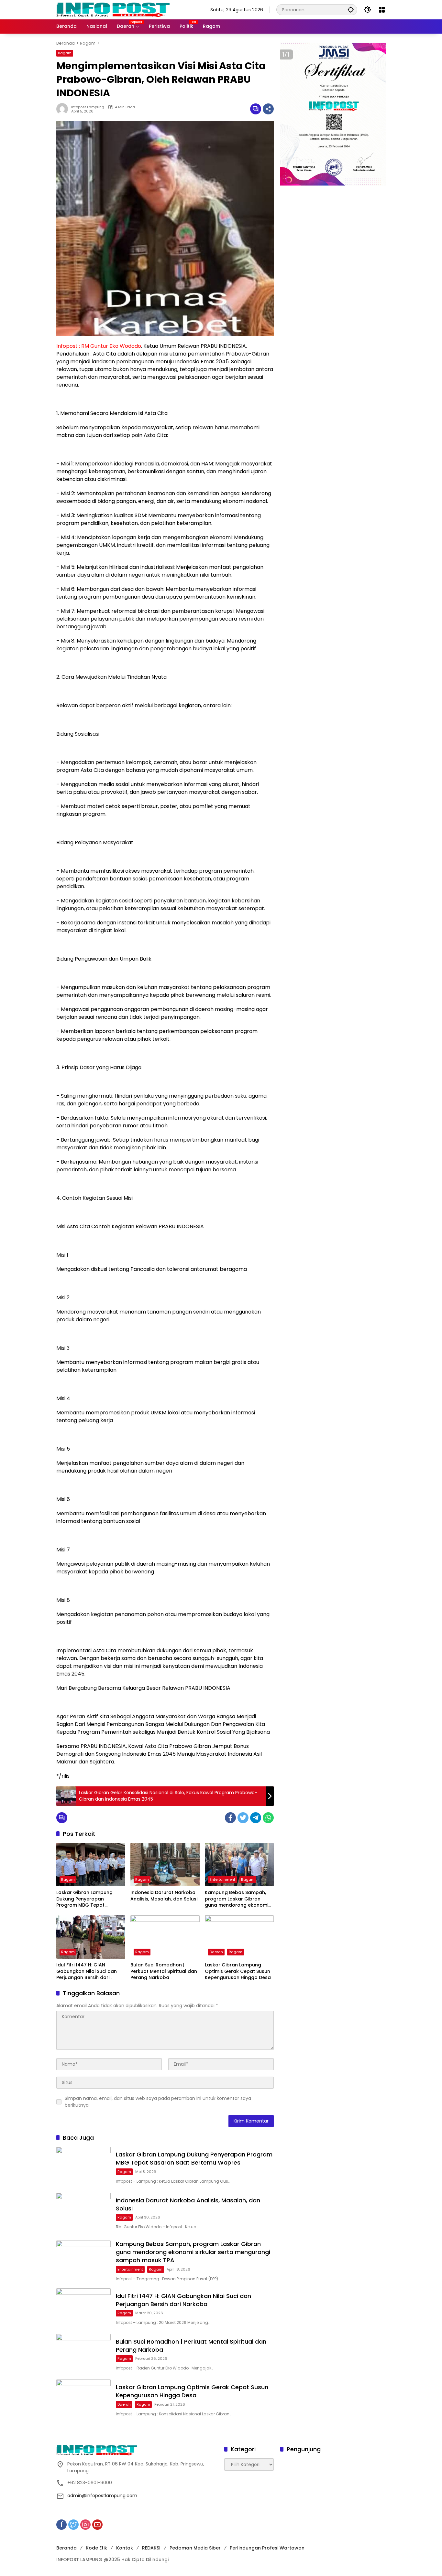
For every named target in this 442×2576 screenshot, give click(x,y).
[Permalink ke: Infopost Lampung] (64, 109)
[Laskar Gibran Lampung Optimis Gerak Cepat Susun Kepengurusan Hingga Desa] (239, 1937)
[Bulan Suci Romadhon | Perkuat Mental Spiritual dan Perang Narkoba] (165, 1937)
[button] (351, 10)
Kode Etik (96, 2548)
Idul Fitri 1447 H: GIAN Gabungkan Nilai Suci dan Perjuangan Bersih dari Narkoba (87, 1971)
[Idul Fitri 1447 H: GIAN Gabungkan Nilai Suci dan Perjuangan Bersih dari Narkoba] (91, 1937)
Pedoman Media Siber (195, 2548)
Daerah (216, 1952)
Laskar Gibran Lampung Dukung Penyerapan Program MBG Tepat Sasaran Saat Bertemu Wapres (84, 1899)
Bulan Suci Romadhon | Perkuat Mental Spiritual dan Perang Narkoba (164, 1971)
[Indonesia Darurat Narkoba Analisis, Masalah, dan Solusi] (165, 1865)
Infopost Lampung (88, 107)
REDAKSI (151, 2548)
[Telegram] (256, 1818)
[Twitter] (243, 1818)
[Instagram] (85, 2525)
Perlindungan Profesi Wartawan (267, 2548)
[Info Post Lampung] (113, 9)
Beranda (66, 2548)
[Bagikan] (268, 109)
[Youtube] (97, 2525)
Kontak (125, 2548)
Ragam (65, 53)
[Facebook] (230, 1818)
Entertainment (222, 1879)
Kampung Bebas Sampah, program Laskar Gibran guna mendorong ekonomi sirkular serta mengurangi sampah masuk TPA (237, 1899)
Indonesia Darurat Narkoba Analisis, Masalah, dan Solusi (164, 1896)
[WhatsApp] (268, 1818)
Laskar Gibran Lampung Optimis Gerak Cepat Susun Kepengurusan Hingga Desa (238, 1971)
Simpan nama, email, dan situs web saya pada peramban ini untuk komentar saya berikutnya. (158, 2102)
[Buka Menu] (382, 10)
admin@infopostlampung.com (102, 2496)
